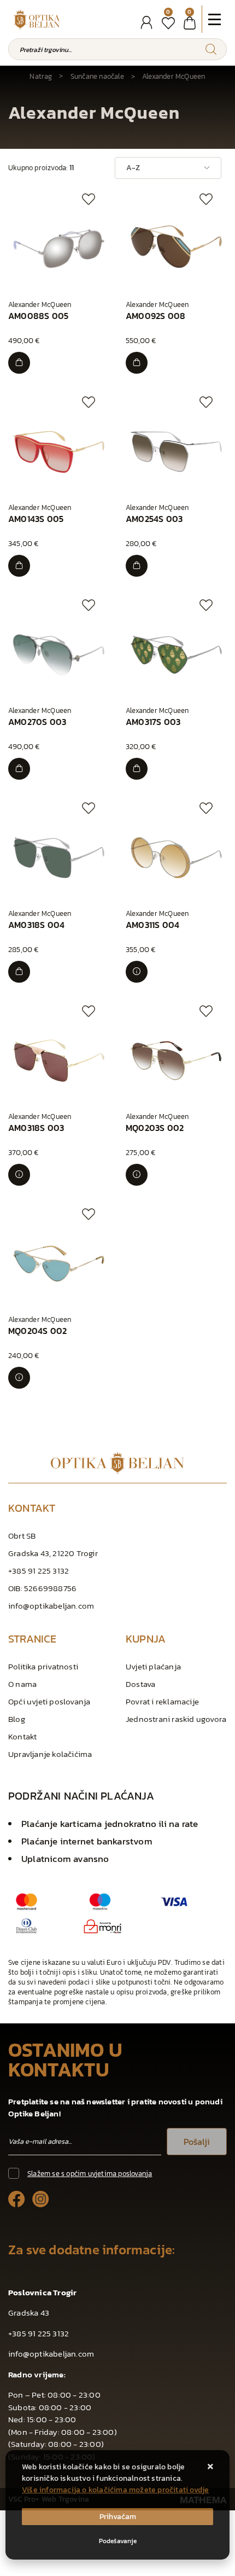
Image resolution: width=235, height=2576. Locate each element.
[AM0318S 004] (19, 972)
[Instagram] (41, 2198)
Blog (17, 1719)
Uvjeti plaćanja (153, 1666)
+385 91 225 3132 (39, 1571)
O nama (22, 1684)
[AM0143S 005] (19, 566)
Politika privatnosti (43, 1666)
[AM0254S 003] (137, 566)
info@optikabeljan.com (51, 1606)
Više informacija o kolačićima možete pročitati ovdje (115, 2490)
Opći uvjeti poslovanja (49, 1701)
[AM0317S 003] (137, 769)
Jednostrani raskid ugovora (176, 1719)
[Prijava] (146, 23)
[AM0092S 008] (137, 363)
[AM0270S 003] (19, 769)
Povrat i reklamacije (162, 1701)
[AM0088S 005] (19, 363)
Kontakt (22, 1736)
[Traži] (211, 49)
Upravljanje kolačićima (50, 1754)
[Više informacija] (137, 972)
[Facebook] (17, 2198)
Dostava (140, 1684)
